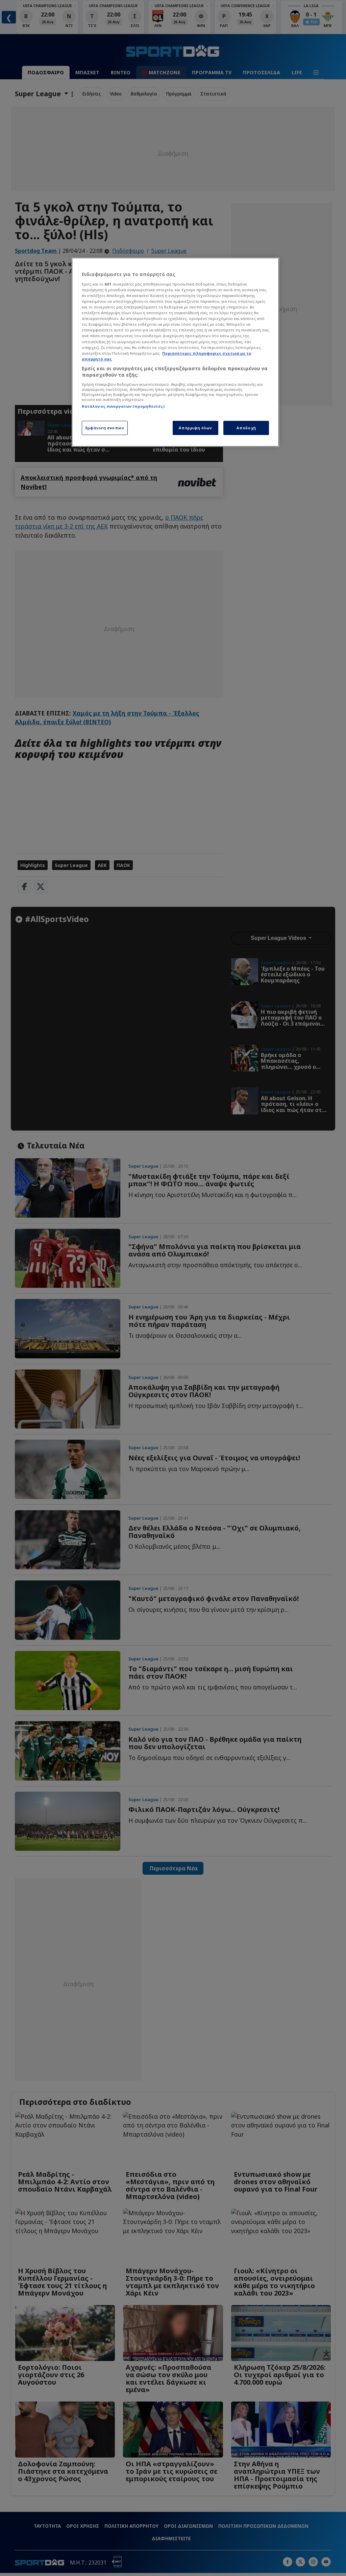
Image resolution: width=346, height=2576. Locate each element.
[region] (175, 352)
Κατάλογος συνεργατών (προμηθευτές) (123, 406)
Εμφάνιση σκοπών (105, 428)
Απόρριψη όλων (195, 428)
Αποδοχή (246, 428)
